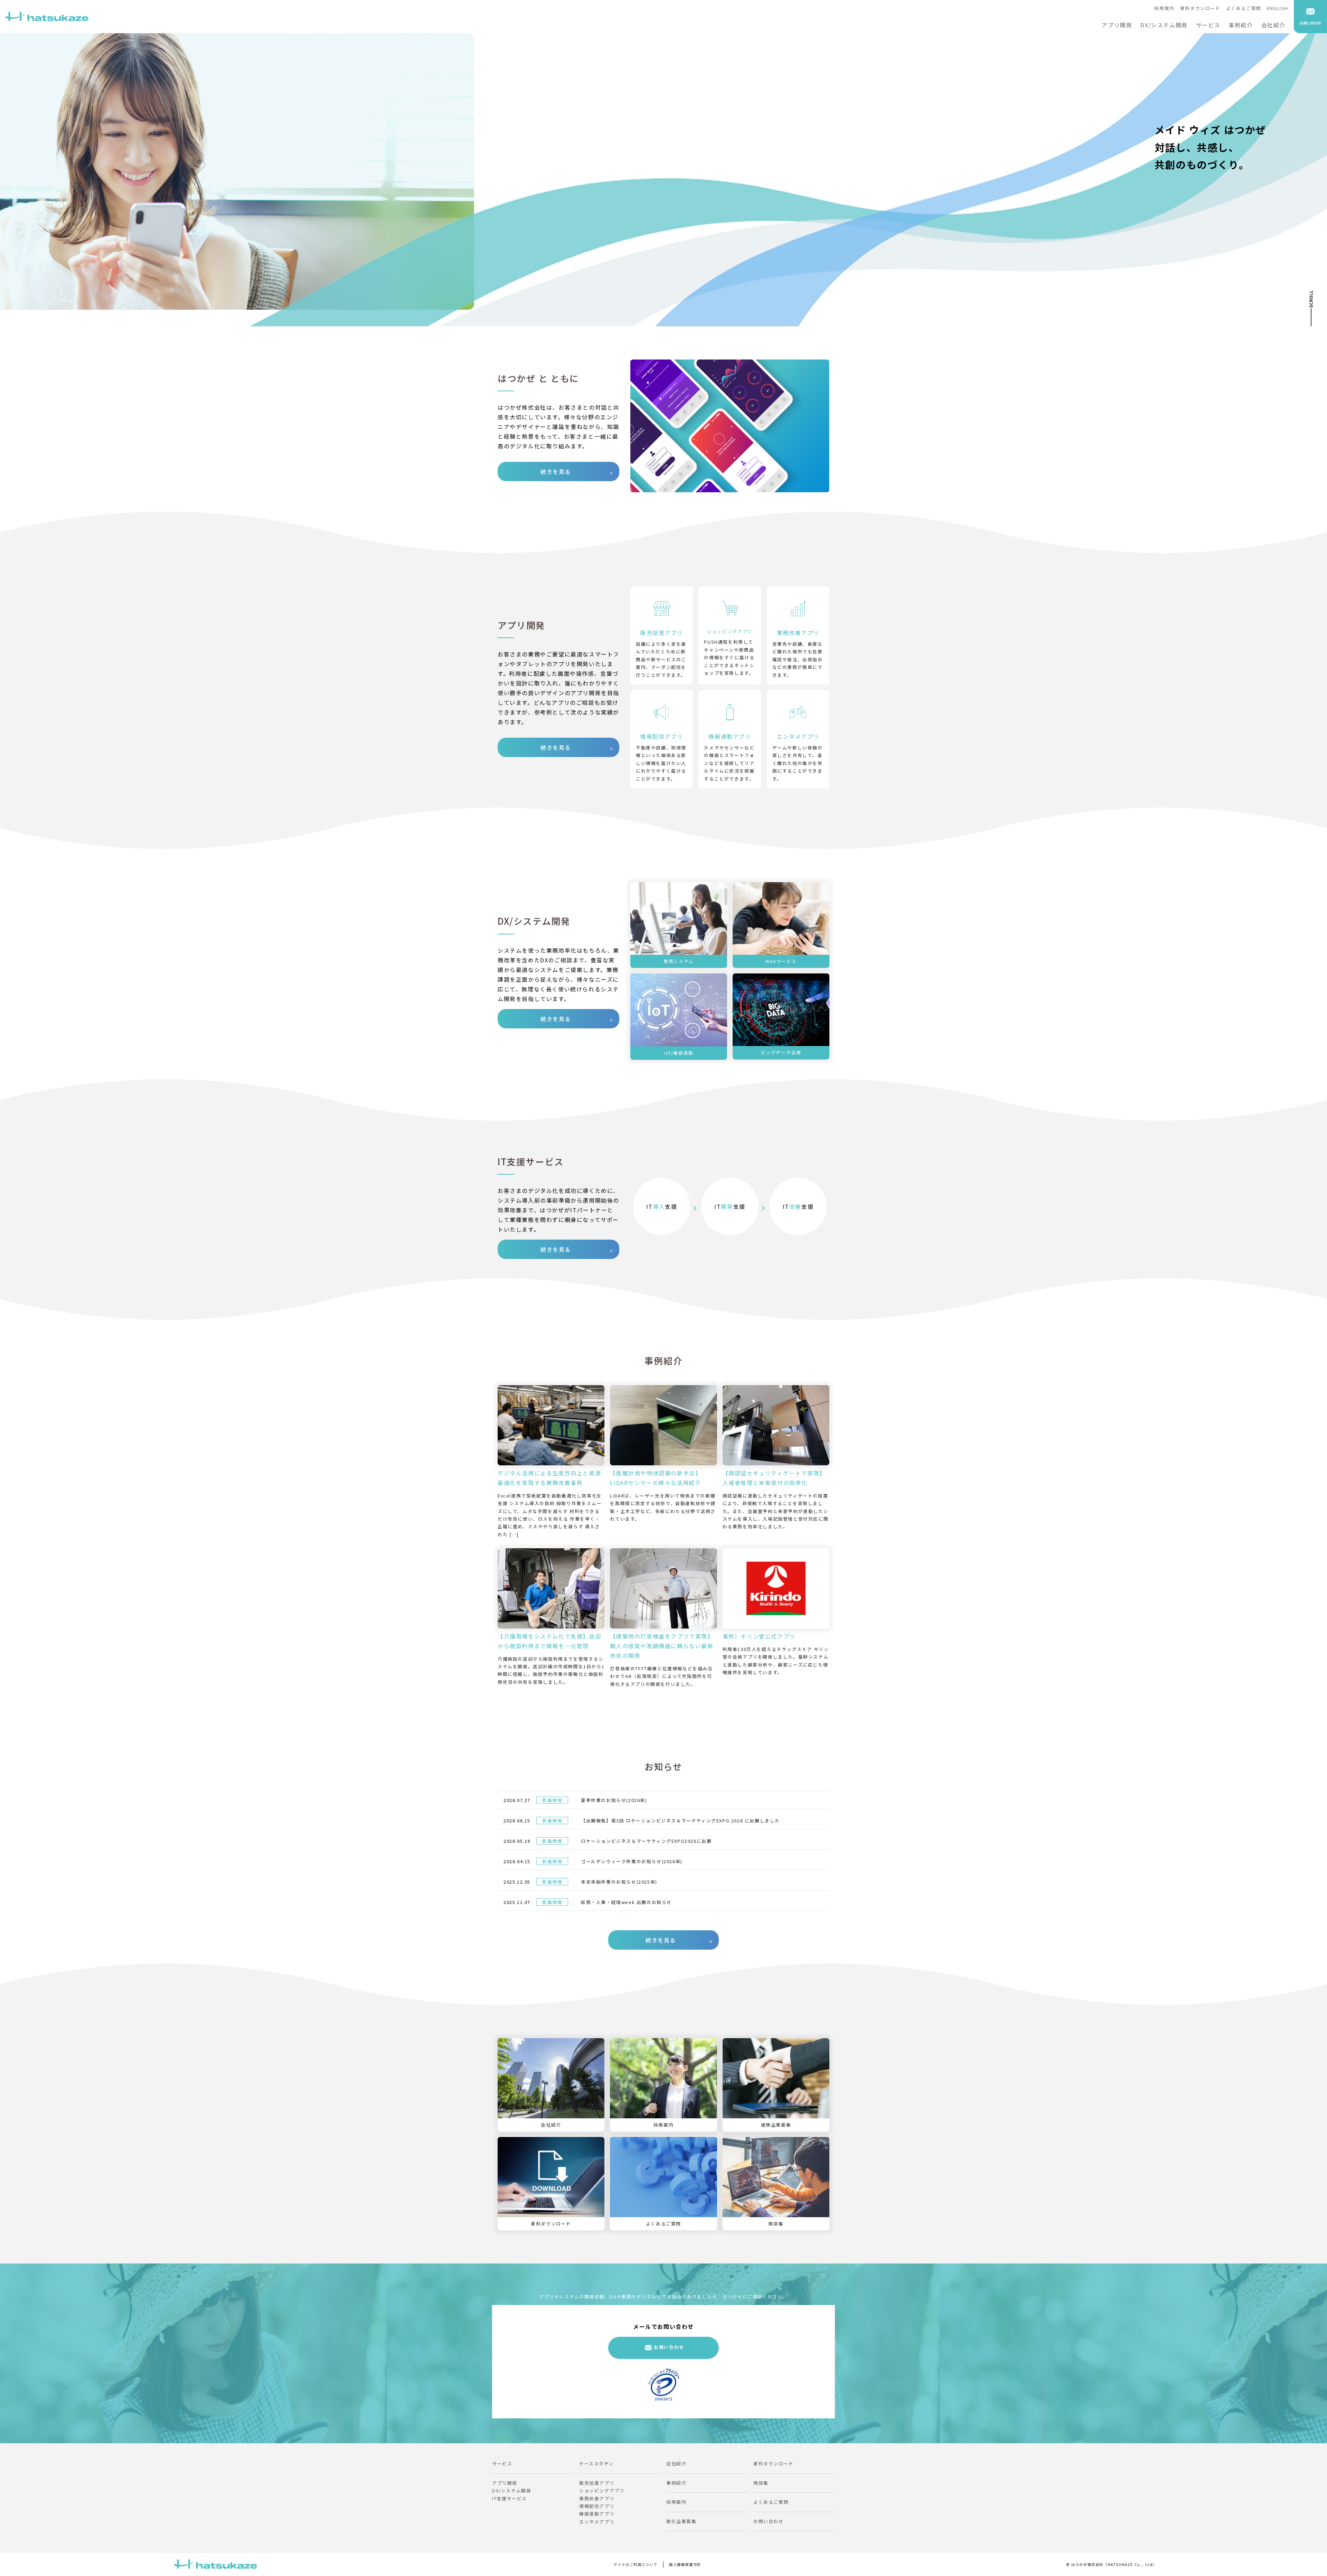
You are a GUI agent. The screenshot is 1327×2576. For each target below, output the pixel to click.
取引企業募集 (681, 2521)
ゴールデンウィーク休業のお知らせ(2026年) (632, 1861)
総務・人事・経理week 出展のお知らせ (626, 1902)
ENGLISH (1278, 8)
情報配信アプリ (597, 2506)
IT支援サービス (510, 2498)
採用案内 (1164, 8)
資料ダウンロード (1200, 8)
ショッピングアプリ (602, 2490)
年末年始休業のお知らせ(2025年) (619, 1882)
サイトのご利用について (636, 2564)
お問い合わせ (669, 2347)
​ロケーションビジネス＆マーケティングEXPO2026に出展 (646, 1841)
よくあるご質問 (1244, 8)
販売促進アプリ (597, 2483)
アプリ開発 (1117, 25)
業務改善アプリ (597, 2498)
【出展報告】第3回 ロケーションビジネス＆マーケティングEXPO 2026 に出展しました (680, 1821)
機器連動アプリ (597, 2514)
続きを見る (556, 472)
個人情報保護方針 (685, 2564)
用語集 (761, 2483)
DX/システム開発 (1164, 25)
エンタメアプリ (597, 2522)
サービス (1208, 25)
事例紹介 (1241, 25)
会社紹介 (1273, 25)
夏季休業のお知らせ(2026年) (614, 1800)
